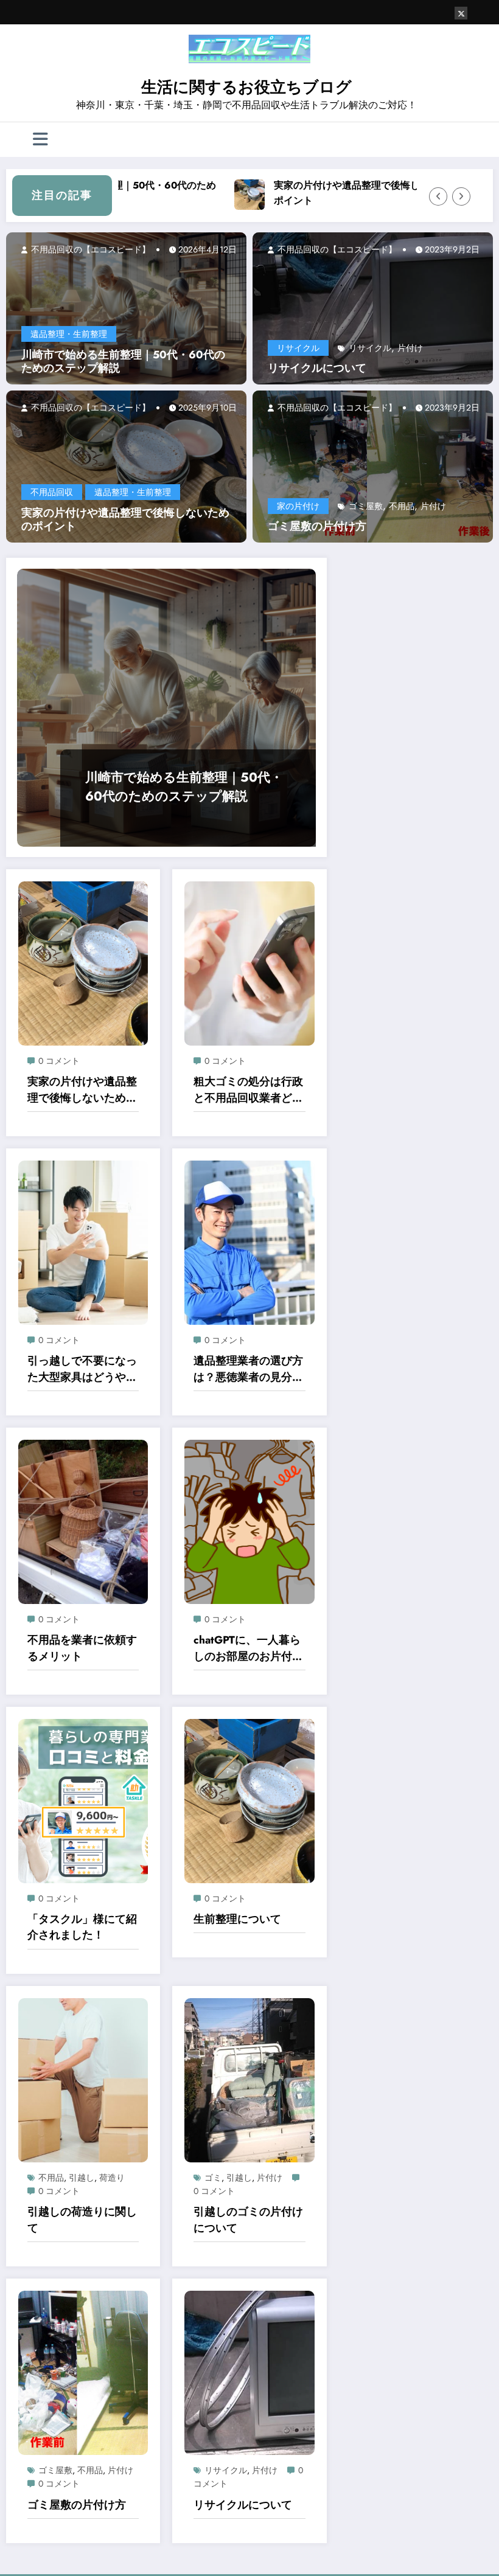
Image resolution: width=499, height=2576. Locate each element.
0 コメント (59, 1061)
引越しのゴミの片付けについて (248, 2220)
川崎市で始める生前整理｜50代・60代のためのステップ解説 (123, 362)
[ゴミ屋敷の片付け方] (373, 466)
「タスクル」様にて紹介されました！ (82, 1927)
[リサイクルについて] (373, 307)
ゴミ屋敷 (366, 506)
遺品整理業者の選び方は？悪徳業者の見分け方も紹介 (248, 1369)
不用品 (402, 506)
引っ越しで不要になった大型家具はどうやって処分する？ (82, 1369)
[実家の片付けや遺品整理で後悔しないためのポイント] (126, 466)
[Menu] (40, 140)
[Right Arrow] (461, 196)
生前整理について (237, 1919)
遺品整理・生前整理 (69, 334)
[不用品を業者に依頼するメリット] (83, 1521)
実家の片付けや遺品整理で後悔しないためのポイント (354, 193)
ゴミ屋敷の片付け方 (317, 526)
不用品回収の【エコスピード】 (89, 249)
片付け (410, 348)
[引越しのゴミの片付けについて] (249, 2079)
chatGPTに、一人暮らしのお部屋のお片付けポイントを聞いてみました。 (248, 1648)
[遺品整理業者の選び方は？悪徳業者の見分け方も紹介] (249, 1241)
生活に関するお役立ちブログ (246, 87)
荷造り (112, 2178)
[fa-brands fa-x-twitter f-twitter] (461, 13)
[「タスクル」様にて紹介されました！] (83, 1800)
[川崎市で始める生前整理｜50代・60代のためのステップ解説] (126, 307)
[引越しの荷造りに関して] (83, 2079)
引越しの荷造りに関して (82, 2220)
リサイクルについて (317, 368)
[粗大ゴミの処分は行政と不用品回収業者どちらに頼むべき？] (249, 962)
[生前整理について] (249, 1800)
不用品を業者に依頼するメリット (82, 1648)
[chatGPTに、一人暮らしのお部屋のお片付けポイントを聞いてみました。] (249, 1521)
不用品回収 (52, 492)
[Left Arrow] (438, 196)
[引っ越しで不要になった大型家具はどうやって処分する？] (83, 1241)
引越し (82, 2178)
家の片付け (298, 506)
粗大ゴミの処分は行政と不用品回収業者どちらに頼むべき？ (248, 1090)
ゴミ (213, 2178)
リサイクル (298, 348)
